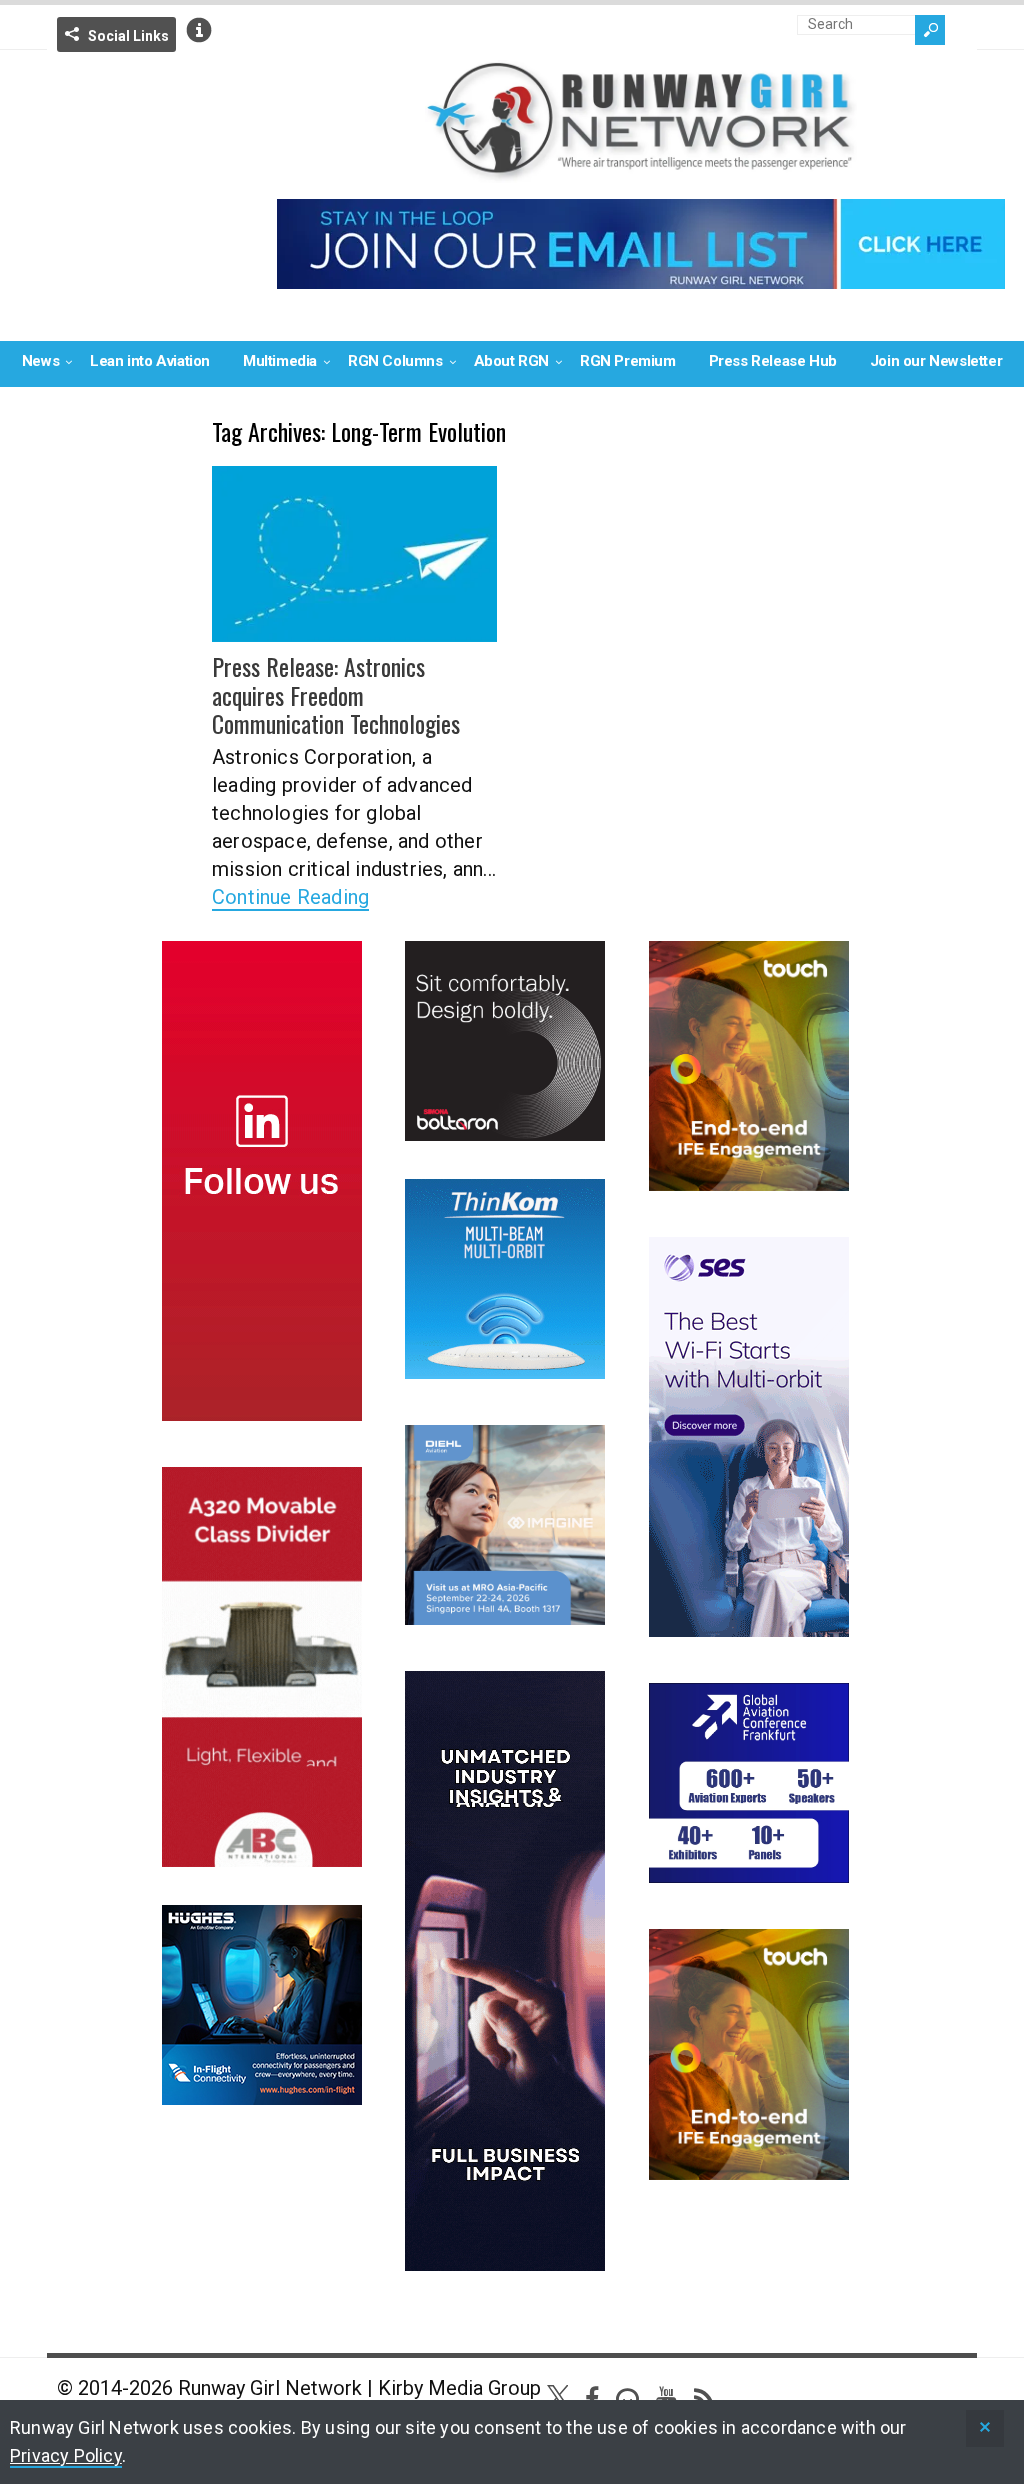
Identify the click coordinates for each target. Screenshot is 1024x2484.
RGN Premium (628, 361)
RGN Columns (395, 361)
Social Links (128, 36)
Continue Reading (290, 897)
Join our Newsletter (936, 361)
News (40, 361)
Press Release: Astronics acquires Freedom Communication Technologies (336, 695)
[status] (985, 2428)
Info (199, 30)
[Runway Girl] (641, 170)
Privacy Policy (66, 2455)
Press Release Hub (773, 361)
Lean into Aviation (150, 361)
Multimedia (280, 361)
